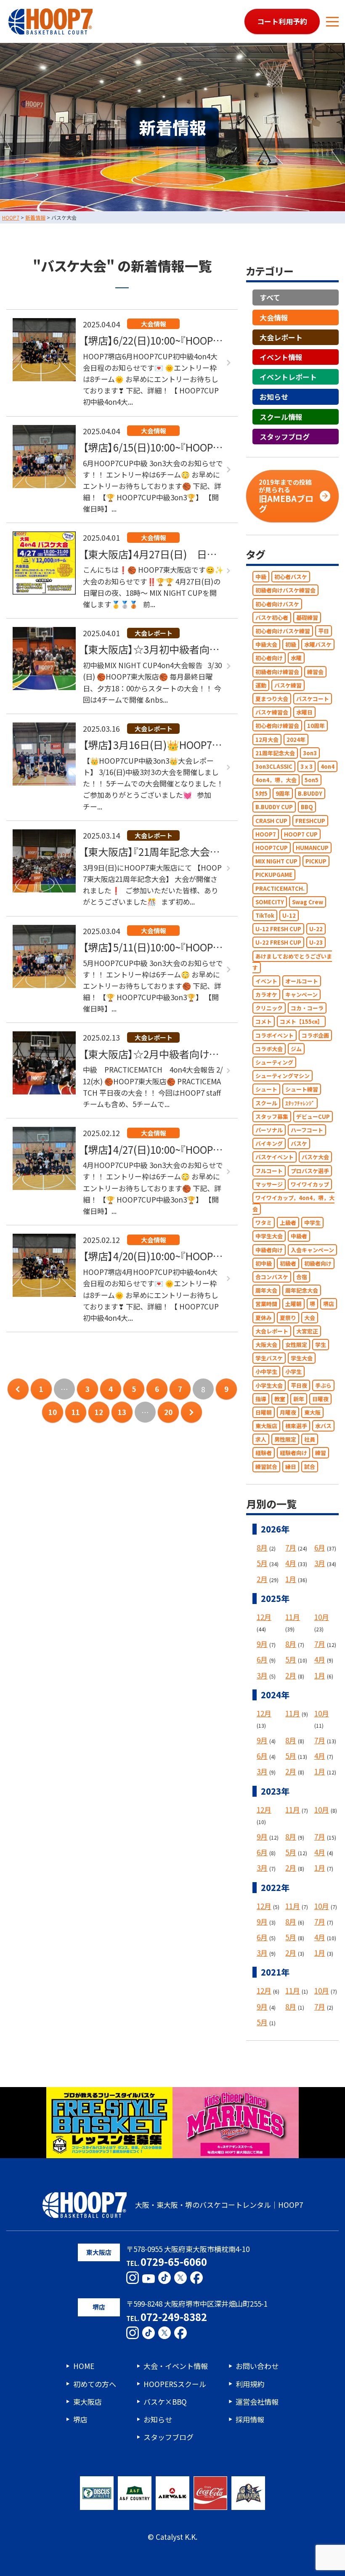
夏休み (264, 1318)
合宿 (302, 1277)
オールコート (302, 981)
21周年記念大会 (275, 753)
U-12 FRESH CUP (278, 929)
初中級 (264, 1263)
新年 (299, 1399)
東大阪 (312, 1412)
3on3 (310, 753)
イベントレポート (288, 377)
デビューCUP (313, 1117)
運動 (261, 685)
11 (76, 1412)
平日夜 (299, 1385)
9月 (262, 1644)
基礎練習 (307, 617)
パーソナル (269, 1130)
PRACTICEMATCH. (280, 888)
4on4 (328, 766)
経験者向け (293, 1453)
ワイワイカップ (310, 1184)
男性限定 (285, 1439)
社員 (310, 1439)
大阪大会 (266, 1345)
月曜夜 (288, 1412)
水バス (323, 1426)
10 (53, 1412)
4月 (291, 1563)
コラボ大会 (269, 1049)
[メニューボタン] (332, 21)
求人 (261, 1439)
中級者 (299, 1236)
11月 (293, 1617)
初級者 (288, 1263)
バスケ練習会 (272, 712)
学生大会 (302, 1358)
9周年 (283, 793)
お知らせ (274, 397)
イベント (266, 981)
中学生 (312, 1223)
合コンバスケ (272, 1277)
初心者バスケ (291, 577)
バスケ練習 (288, 685)
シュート (266, 1089)
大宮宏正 (307, 1331)
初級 (291, 644)
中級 (261, 577)
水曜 (296, 658)
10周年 (316, 726)
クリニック (269, 1008)
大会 (310, 1318)
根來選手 (296, 1426)
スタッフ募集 (272, 1117)
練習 (321, 1453)
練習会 (315, 672)
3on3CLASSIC (274, 766)
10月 (322, 1617)
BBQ (307, 807)
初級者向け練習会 (277, 672)
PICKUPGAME (274, 875)
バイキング (269, 1143)
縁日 (291, 1467)
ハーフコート (307, 1130)
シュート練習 (302, 1089)
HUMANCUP (312, 848)
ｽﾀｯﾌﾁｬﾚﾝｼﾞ (300, 1103)
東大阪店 (266, 1426)
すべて (270, 297)
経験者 (264, 1453)
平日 (324, 631)
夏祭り (288, 1318)
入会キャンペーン (312, 1250)
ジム (296, 1049)
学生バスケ (269, 1358)
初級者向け (318, 1263)
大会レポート (281, 337)
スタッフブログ (285, 437)
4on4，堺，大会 (276, 780)
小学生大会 (269, 1385)
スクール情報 (281, 417)
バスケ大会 (315, 1157)
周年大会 (266, 1290)
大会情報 (274, 317)
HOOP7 (266, 834)
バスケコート (313, 699)
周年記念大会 (302, 1290)
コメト (264, 1021)
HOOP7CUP (272, 848)
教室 (280, 1399)
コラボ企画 (315, 1035)
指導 (261, 1399)
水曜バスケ (318, 644)
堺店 (329, 1304)
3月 (320, 1563)
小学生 (293, 1372)
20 (168, 1412)
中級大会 (266, 644)
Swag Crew (308, 902)
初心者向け (269, 658)
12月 (264, 1617)
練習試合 (266, 1467)
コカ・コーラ (307, 1008)
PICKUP (316, 861)
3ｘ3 (307, 766)
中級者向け (269, 1250)
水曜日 (304, 712)
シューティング (274, 1062)
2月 (262, 1579)
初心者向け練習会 (277, 726)
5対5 (261, 793)
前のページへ (18, 1389)
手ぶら (323, 1385)
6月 (320, 1547)
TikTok (265, 915)
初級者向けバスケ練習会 (285, 590)
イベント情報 (281, 357)
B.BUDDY (310, 793)
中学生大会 (269, 1236)
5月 (262, 1563)
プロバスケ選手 (310, 1171)
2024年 (296, 740)
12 (99, 1412)
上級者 (288, 1223)
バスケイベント (275, 1157)
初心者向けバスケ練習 (283, 631)
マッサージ (269, 1184)
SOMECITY (270, 902)
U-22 (316, 929)
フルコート (269, 1171)
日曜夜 (320, 1399)
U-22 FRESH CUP (278, 942)
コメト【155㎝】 (301, 1021)
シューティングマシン (283, 1076)
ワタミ (264, 1223)
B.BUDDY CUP (274, 807)
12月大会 (267, 740)
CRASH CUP (271, 821)
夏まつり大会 (272, 699)
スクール (266, 1103)
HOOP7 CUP (301, 834)
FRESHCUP (310, 821)
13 (122, 1412)
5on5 (312, 780)
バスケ (299, 1143)
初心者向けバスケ (277, 604)
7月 (291, 1547)
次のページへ (191, 1412)
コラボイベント (275, 1035)
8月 (262, 1547)
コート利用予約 (282, 21)
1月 (291, 1579)
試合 (310, 1467)
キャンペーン (301, 995)
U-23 (316, 942)
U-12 (289, 915)
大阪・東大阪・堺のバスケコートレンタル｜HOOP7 (219, 2205)
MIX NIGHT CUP (276, 861)
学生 (321, 1345)
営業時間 (266, 1304)
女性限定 (296, 1345)
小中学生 (266, 1372)
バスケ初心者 (272, 617)
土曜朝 (293, 1304)
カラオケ (266, 995)
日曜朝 (264, 1412)
